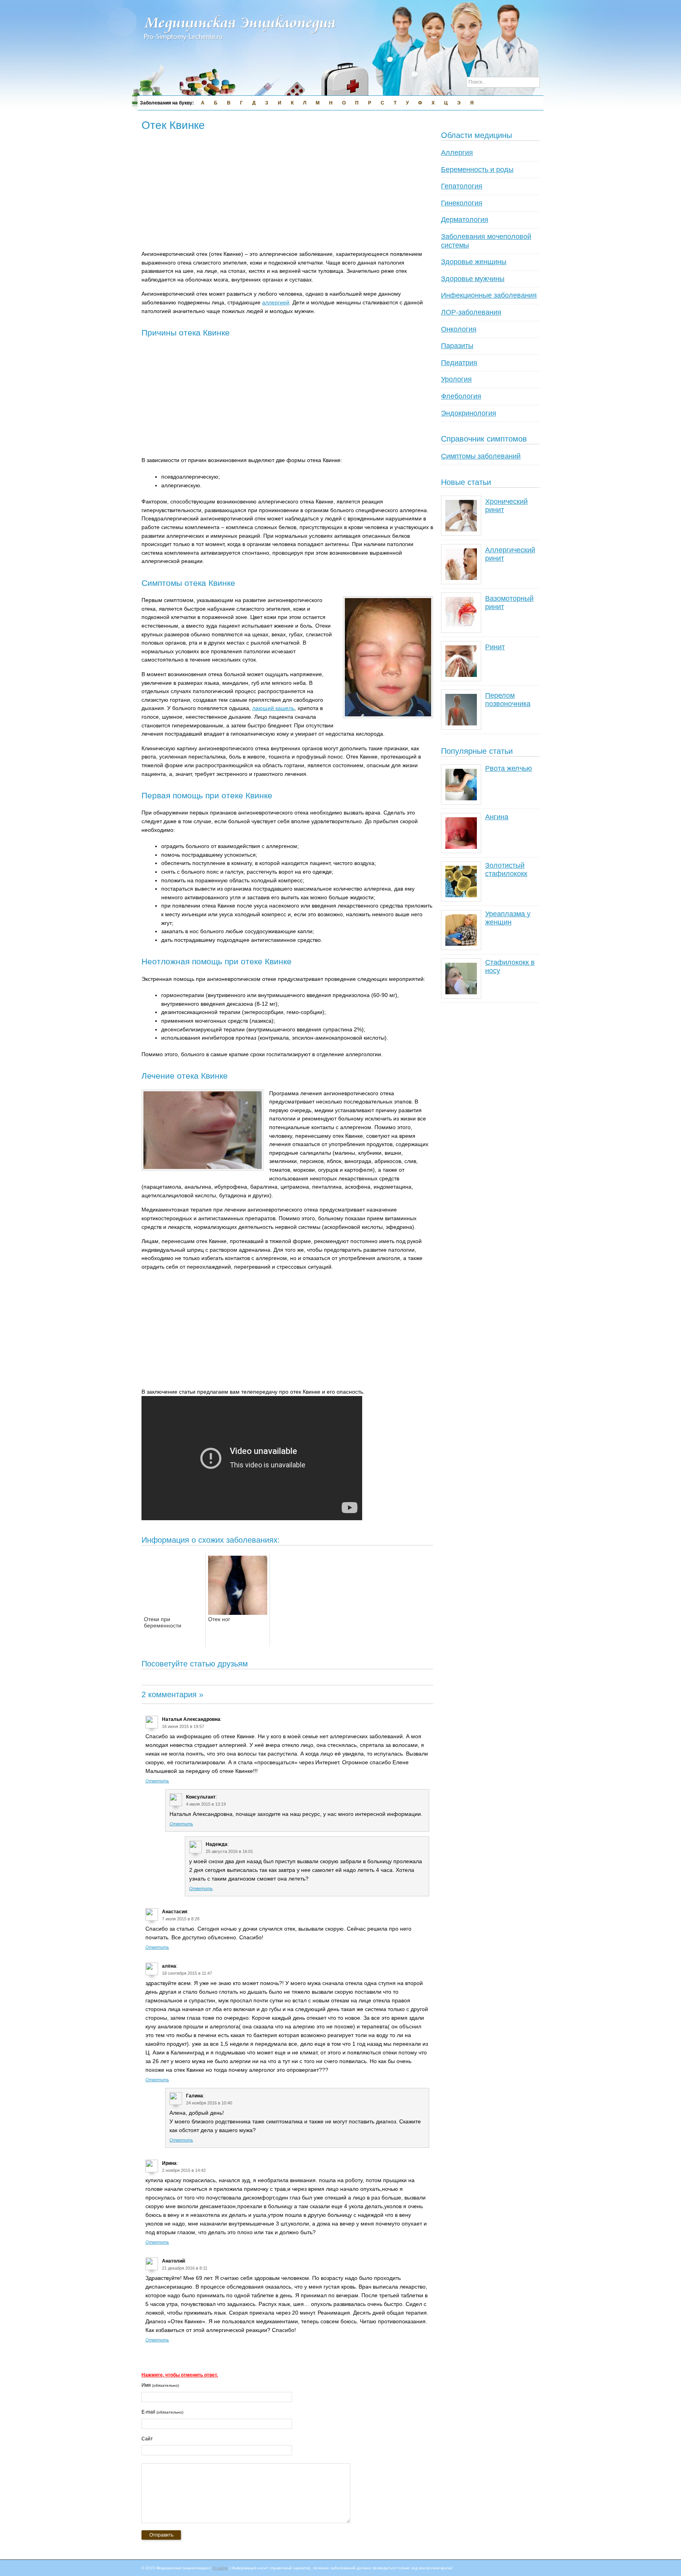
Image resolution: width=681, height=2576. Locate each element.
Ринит (495, 647)
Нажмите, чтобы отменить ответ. (180, 2375)
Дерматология (465, 220)
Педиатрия (459, 363)
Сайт (147, 2439)
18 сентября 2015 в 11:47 (187, 1973)
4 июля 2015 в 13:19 (206, 1804)
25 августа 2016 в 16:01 (229, 1851)
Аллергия (457, 153)
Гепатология (462, 186)
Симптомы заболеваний (481, 456)
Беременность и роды (477, 170)
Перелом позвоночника (508, 700)
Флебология (461, 396)
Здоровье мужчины (473, 279)
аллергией (276, 302)
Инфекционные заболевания (489, 295)
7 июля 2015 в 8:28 (181, 1919)
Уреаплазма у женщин (508, 918)
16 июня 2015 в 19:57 (183, 1726)
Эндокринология (469, 413)
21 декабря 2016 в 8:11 (185, 2268)
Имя (160, 2385)
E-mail (162, 2412)
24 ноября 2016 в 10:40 (209, 2103)
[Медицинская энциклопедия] (240, 46)
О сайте (220, 2568)
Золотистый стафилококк (506, 870)
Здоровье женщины (474, 262)
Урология (456, 379)
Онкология (459, 329)
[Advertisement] (285, 192)
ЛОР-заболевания (471, 312)
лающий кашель (273, 708)
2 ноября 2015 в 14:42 (184, 2170)
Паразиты (457, 346)
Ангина (497, 817)
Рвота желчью (509, 768)
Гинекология (462, 203)
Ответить (157, 1781)
